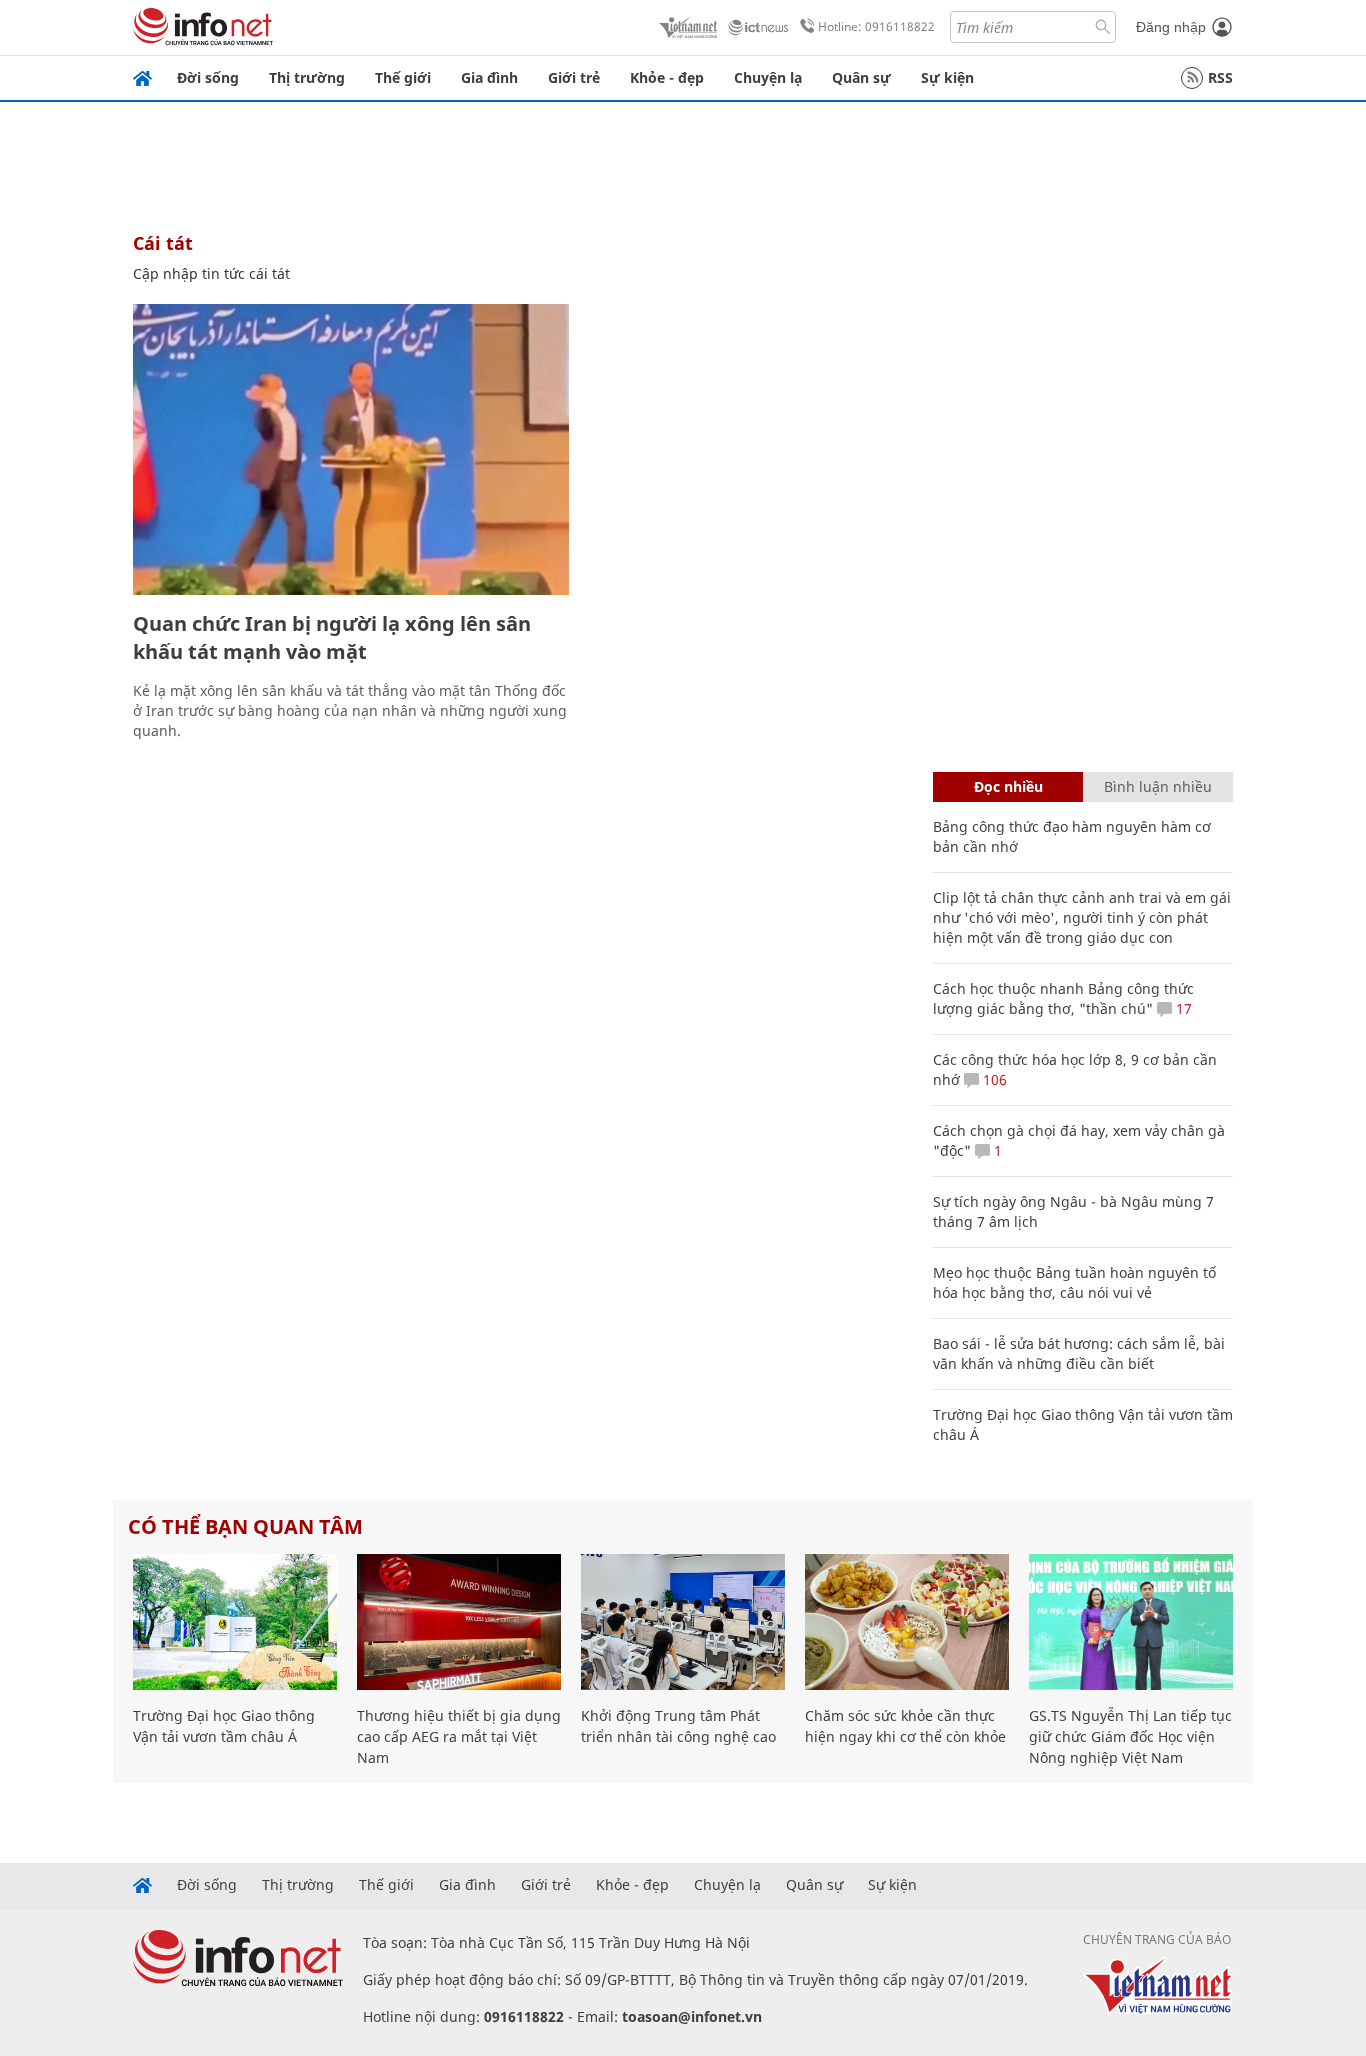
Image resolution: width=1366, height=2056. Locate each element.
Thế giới (403, 77)
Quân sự (861, 77)
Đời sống (208, 77)
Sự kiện (947, 77)
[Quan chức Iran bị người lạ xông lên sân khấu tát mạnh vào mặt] (351, 449)
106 (993, 1079)
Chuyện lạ (768, 77)
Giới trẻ (574, 77)
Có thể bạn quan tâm (245, 1526)
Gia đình (489, 77)
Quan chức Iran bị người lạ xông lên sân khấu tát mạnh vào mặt (332, 637)
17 (1182, 1008)
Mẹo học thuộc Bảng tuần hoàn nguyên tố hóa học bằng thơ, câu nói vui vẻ (1074, 1282)
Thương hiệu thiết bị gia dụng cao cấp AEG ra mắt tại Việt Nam (459, 1736)
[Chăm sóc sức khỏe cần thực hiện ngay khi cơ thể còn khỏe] (907, 1622)
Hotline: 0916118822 (876, 26)
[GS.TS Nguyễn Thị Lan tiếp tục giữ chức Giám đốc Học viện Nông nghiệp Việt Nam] (1131, 1622)
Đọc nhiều (1008, 786)
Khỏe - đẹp (667, 77)
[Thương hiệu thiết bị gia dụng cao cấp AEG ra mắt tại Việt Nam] (459, 1622)
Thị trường (307, 77)
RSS (1220, 77)
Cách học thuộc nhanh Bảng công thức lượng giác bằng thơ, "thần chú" (1063, 998)
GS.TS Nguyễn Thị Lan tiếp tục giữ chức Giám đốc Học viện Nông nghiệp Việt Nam (1130, 1736)
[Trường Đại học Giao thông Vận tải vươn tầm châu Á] (235, 1622)
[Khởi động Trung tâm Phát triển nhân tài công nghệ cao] (683, 1622)
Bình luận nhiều (1158, 786)
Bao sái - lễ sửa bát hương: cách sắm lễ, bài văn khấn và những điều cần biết (1079, 1353)
